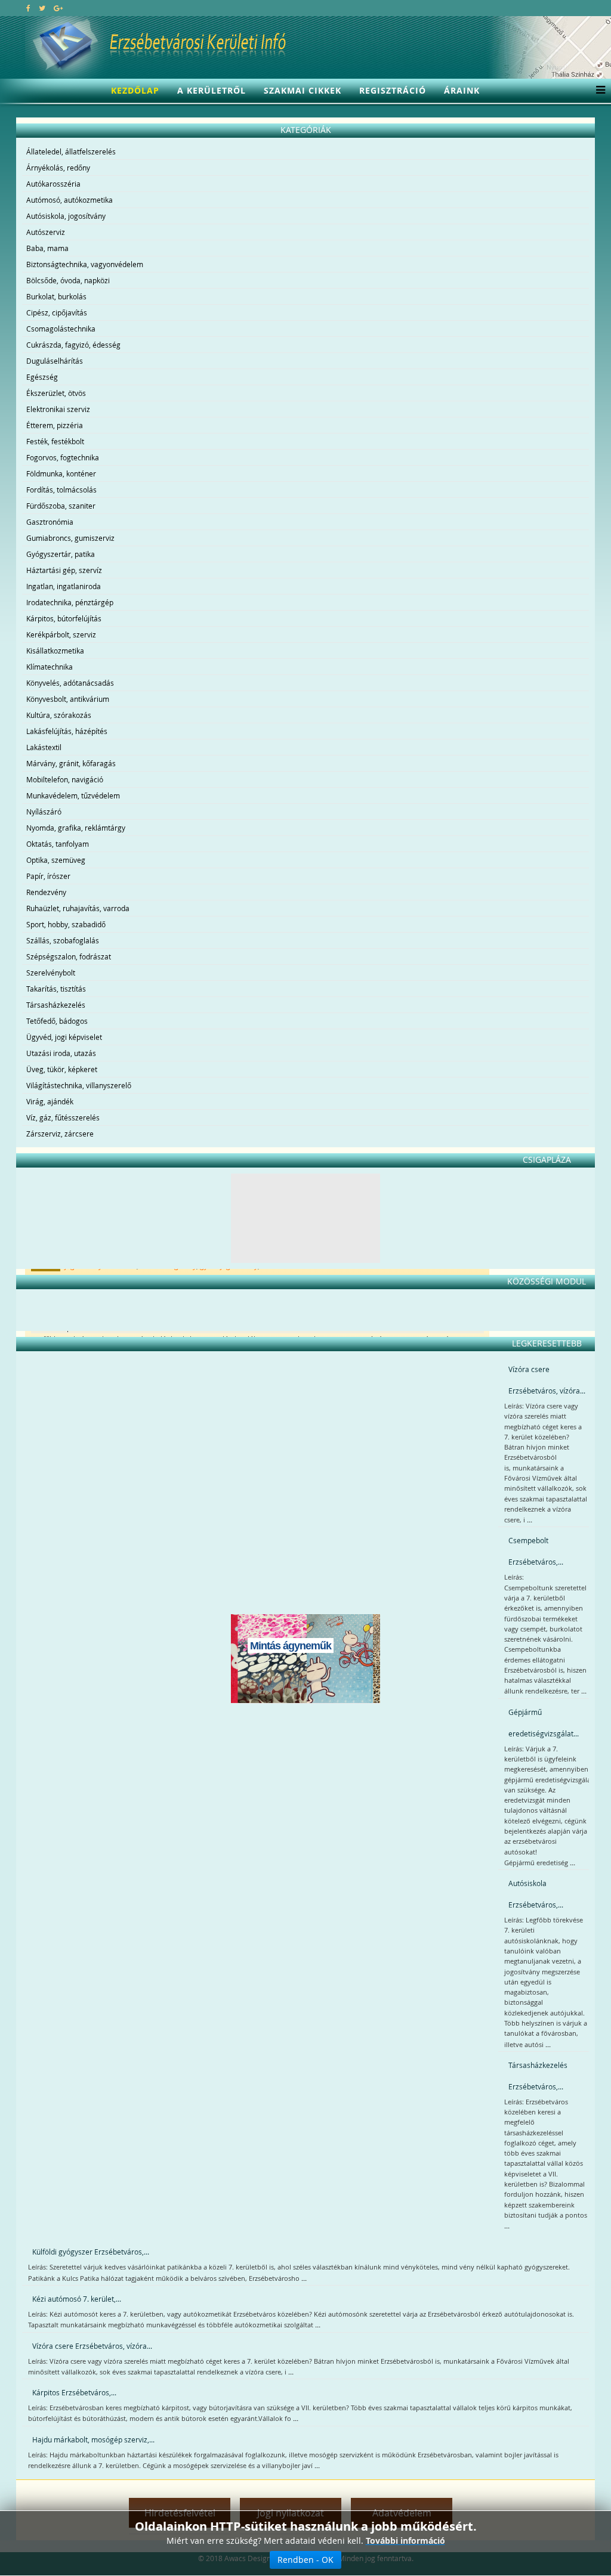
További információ (405, 2541)
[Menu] (598, 91)
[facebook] (28, 8)
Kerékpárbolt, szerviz (61, 634)
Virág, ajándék (50, 1101)
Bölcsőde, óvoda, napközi (68, 280)
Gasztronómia (50, 522)
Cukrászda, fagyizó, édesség (73, 345)
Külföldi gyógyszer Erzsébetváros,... (91, 2252)
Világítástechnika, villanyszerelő (79, 1085)
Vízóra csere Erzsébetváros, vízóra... (547, 1380)
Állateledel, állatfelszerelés (71, 151)
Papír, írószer (48, 876)
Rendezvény (46, 892)
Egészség (42, 377)
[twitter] (42, 8)
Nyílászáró (44, 812)
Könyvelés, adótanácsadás (70, 683)
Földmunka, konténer (61, 473)
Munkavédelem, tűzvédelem (73, 795)
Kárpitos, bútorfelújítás (64, 618)
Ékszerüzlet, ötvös (56, 393)
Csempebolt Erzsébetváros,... (536, 1551)
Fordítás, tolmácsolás (61, 490)
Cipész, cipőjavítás (57, 312)
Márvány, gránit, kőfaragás (71, 763)
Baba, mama (47, 248)
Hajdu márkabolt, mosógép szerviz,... (93, 2439)
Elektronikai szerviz (58, 409)
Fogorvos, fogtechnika (63, 457)
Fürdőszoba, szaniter (61, 506)
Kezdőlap (135, 90)
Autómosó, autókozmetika (70, 200)
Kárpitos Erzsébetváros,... (74, 2392)
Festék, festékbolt (55, 441)
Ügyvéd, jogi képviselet (64, 1037)
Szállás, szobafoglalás (63, 940)
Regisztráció (393, 90)
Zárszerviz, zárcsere (60, 1134)
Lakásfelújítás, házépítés (67, 731)
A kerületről (212, 90)
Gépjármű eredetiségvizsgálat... (544, 1723)
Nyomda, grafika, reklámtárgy (76, 828)
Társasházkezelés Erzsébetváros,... (538, 2076)
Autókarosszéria (53, 184)
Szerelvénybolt (51, 973)
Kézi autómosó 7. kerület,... (77, 2299)
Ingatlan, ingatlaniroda (64, 586)
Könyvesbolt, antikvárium (68, 699)
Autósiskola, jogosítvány (66, 216)
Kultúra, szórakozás (59, 715)
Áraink (462, 90)
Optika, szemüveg (56, 860)
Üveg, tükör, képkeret (62, 1069)
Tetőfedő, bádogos (57, 1021)
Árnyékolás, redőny (58, 168)
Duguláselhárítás (55, 361)
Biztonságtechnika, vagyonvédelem (85, 264)
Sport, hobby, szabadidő (66, 924)
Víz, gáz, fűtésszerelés (63, 1117)
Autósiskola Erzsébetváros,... (536, 1894)
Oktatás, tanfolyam (58, 844)
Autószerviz (46, 232)
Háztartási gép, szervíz (64, 570)
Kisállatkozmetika (55, 651)
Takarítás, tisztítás (56, 989)
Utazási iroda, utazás (61, 1053)
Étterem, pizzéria (55, 425)
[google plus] (58, 8)
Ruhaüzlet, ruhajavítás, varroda (78, 908)
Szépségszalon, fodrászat (69, 956)
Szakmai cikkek (303, 90)
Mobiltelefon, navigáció (65, 779)
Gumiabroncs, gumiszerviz (70, 538)
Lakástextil (44, 747)
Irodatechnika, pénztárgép (70, 602)
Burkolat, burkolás (56, 296)
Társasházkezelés (56, 1005)
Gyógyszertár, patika (61, 554)
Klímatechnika (50, 667)
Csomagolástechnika (61, 329)
